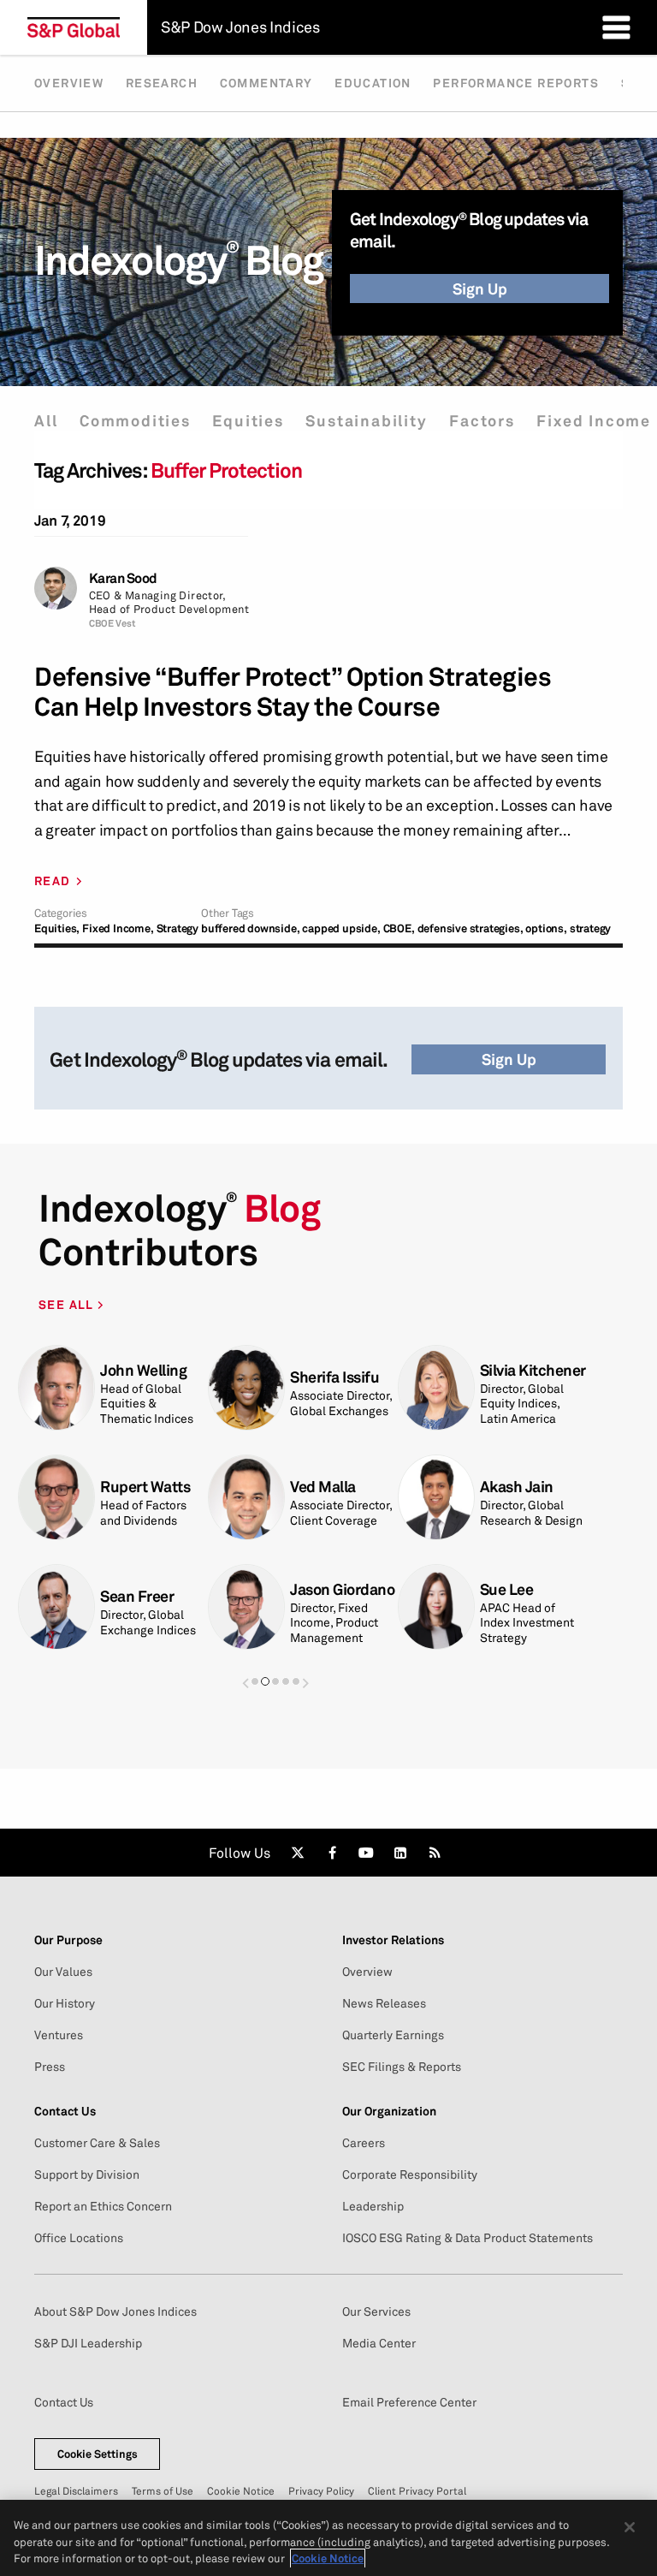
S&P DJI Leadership (88, 2343)
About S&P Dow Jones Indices (115, 2311)
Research (162, 83)
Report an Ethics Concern (103, 2206)
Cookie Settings (98, 2454)
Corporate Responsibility (410, 2174)
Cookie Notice (241, 2491)
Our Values (63, 1972)
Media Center (379, 2343)
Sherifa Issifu (334, 1377)
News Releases (384, 2003)
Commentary (266, 83)
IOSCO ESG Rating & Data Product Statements (468, 2238)
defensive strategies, (471, 928)
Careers (364, 2143)
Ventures (59, 2035)
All (46, 421)
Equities (248, 421)
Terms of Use (163, 2491)
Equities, (57, 928)
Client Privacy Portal (417, 2491)
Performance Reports (516, 83)
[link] (298, 1853)
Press (50, 2067)
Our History (65, 2003)
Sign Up (480, 289)
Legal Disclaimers (76, 2491)
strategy (590, 928)
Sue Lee (507, 1589)
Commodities (135, 421)
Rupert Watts (145, 1487)
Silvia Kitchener (533, 1370)
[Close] (630, 2527)
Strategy (178, 928)
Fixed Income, (118, 928)
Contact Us (64, 2402)
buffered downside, (250, 928)
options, (546, 928)
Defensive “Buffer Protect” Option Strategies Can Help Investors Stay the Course (293, 692)
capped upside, (341, 928)
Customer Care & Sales (97, 2143)
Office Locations (79, 2238)
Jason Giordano (342, 1589)
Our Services (376, 2311)
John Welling (143, 1370)
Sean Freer (137, 1596)
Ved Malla (323, 1487)
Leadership (373, 2206)
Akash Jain (517, 1487)
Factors (482, 421)
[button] (246, 1683)
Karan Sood (123, 578)
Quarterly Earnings (393, 2035)
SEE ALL (68, 1304)
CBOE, (399, 928)
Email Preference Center (409, 2402)
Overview (69, 83)
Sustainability (366, 421)
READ (53, 881)
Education (373, 83)
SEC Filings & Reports (402, 2067)
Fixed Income (594, 421)
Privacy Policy (321, 2491)
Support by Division (87, 2174)
